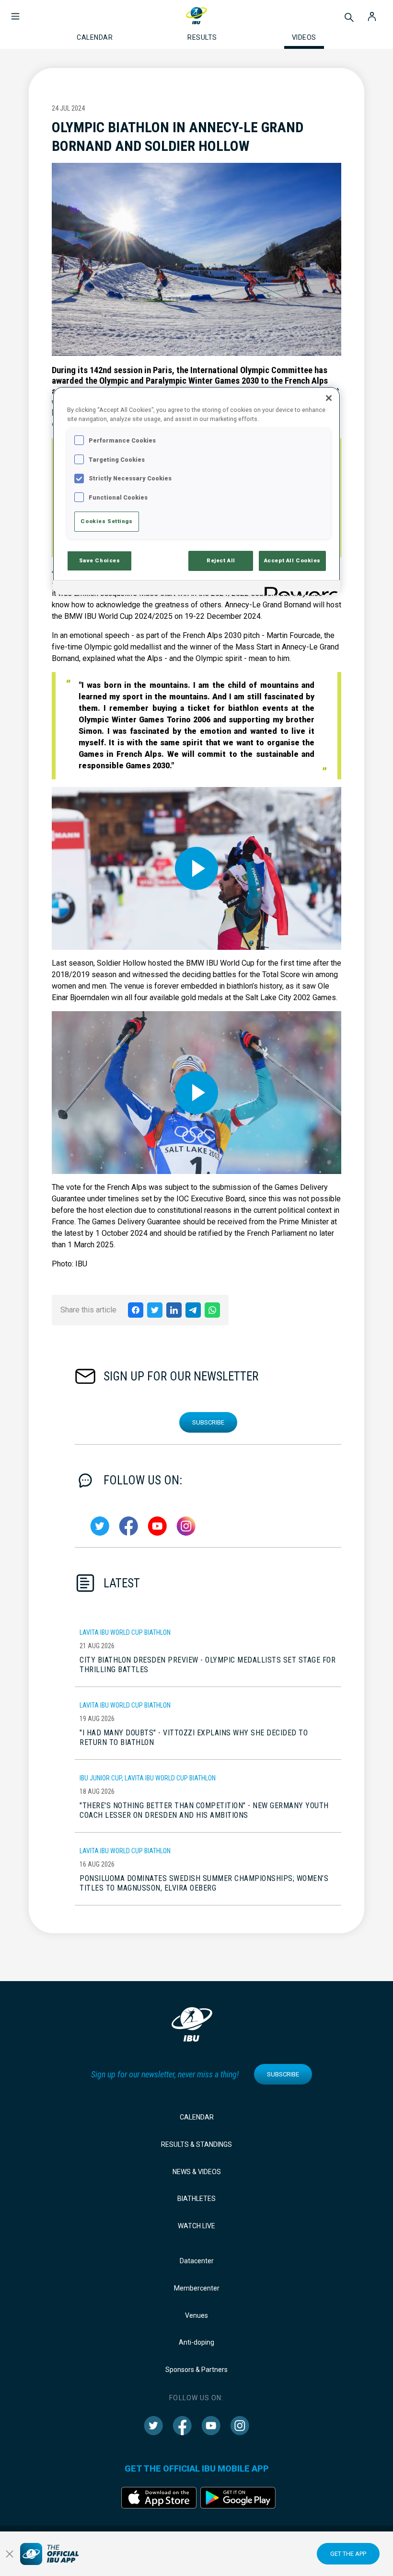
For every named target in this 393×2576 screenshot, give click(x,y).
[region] (196, 491)
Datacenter (197, 2261)
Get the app (348, 2554)
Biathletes (196, 2199)
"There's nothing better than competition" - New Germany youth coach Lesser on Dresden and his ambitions (204, 1810)
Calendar (197, 2117)
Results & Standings (196, 2144)
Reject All (221, 560)
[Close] (329, 398)
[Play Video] (196, 868)
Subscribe (208, 1422)
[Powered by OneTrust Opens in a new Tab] (299, 589)
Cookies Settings (106, 521)
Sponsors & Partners (196, 2370)
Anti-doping (196, 2342)
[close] (10, 2554)
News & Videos (197, 2172)
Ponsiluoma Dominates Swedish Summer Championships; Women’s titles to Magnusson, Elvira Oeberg (204, 1883)
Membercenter (197, 2288)
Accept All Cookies (292, 560)
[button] (15, 11)
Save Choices (100, 560)
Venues (196, 2315)
